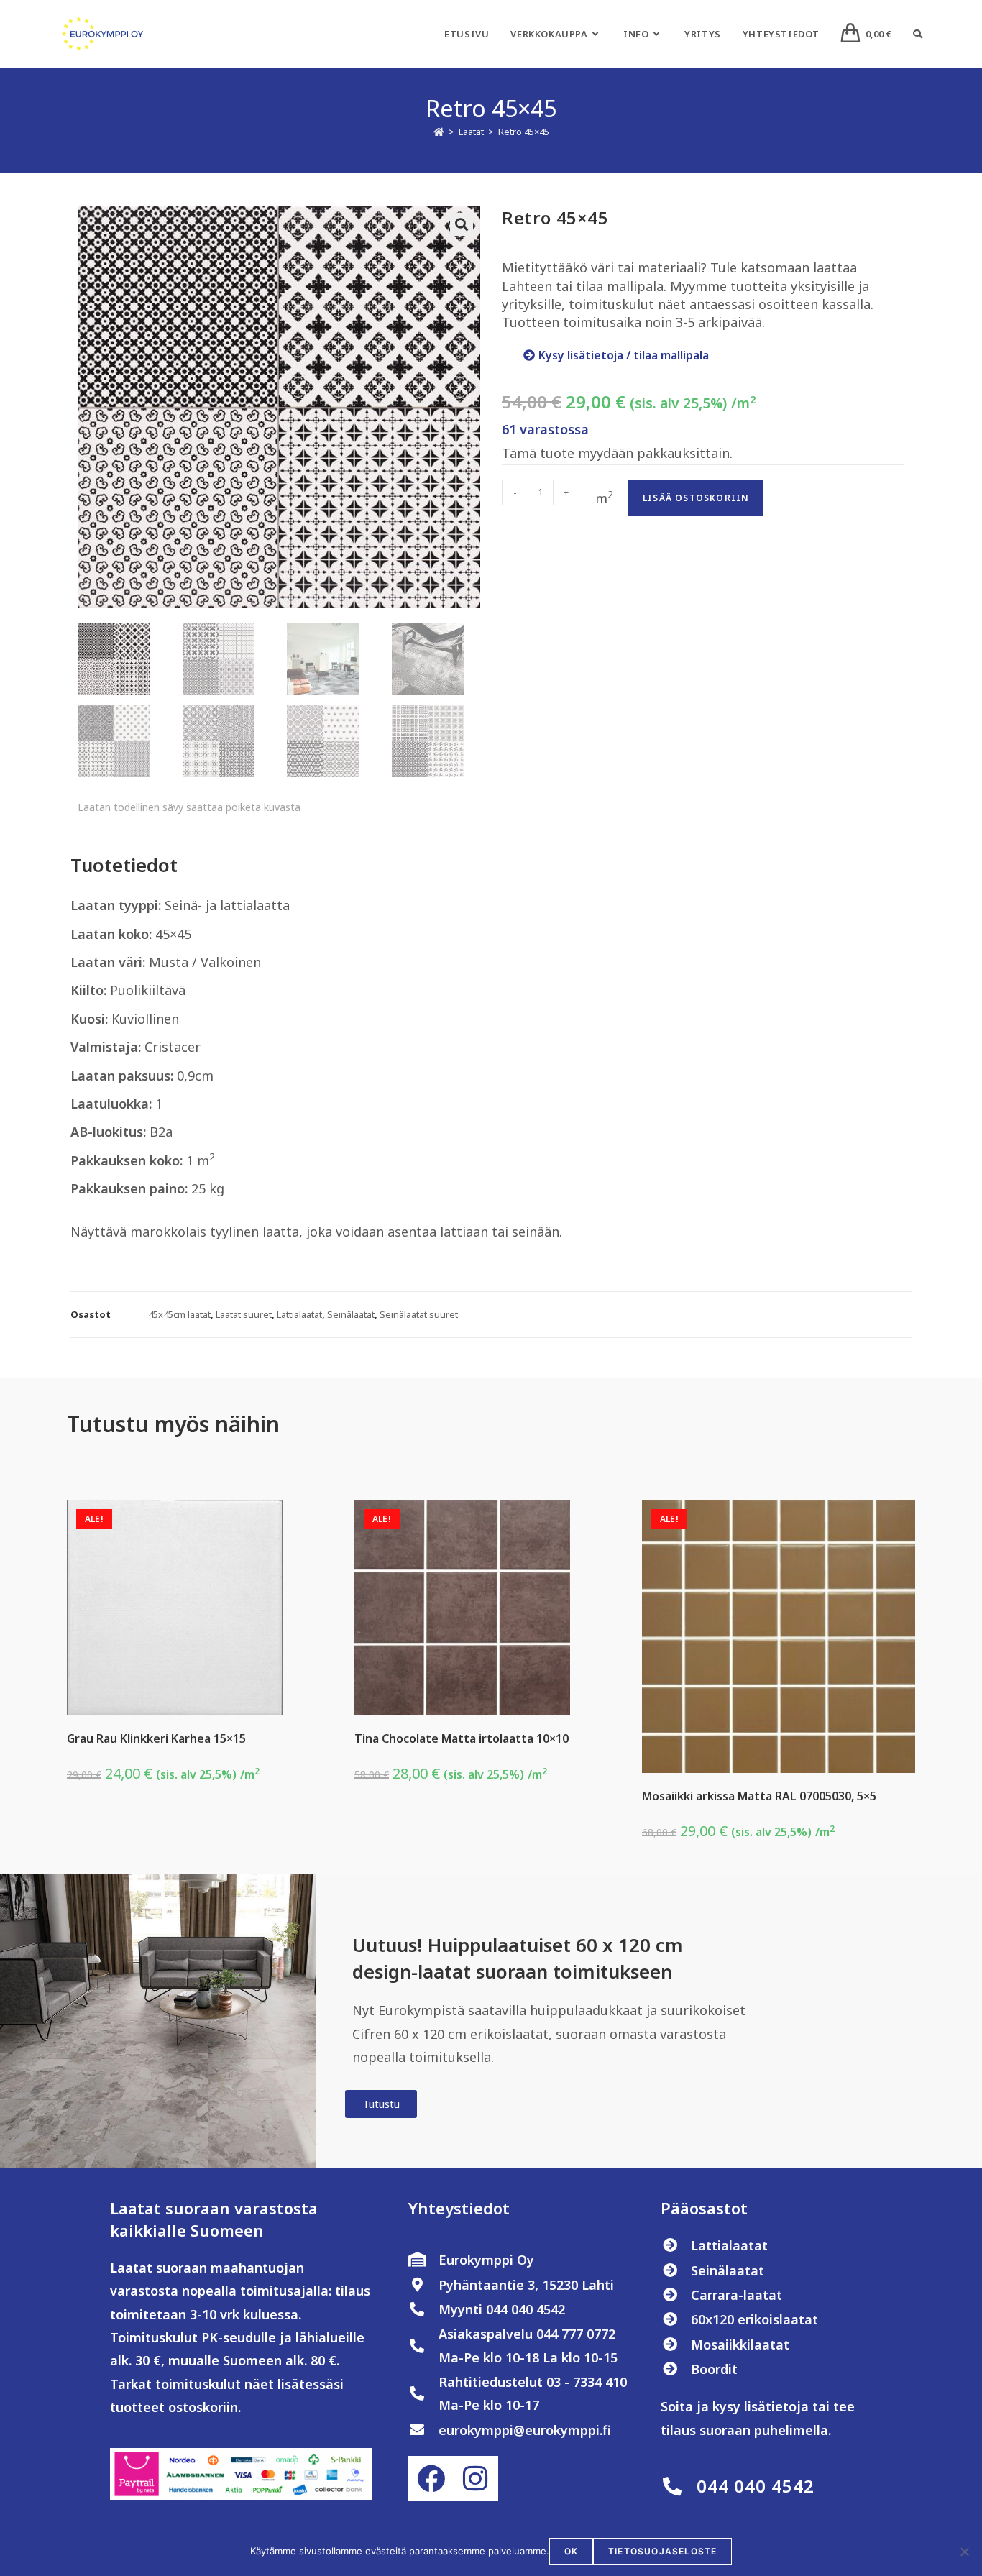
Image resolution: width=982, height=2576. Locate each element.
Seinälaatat (351, 1314)
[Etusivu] (439, 132)
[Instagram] (475, 2478)
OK (571, 2551)
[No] (964, 2552)
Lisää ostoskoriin (696, 498)
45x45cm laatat (179, 1314)
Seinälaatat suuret (419, 1314)
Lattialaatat (299, 1314)
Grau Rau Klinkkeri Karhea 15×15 (156, 1738)
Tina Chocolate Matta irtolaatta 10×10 (462, 1738)
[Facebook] (431, 2478)
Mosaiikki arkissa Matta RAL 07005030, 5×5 (759, 1796)
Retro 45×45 (524, 132)
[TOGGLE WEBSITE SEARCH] (918, 34)
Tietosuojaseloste (662, 2551)
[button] (462, 224)
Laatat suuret (244, 1314)
